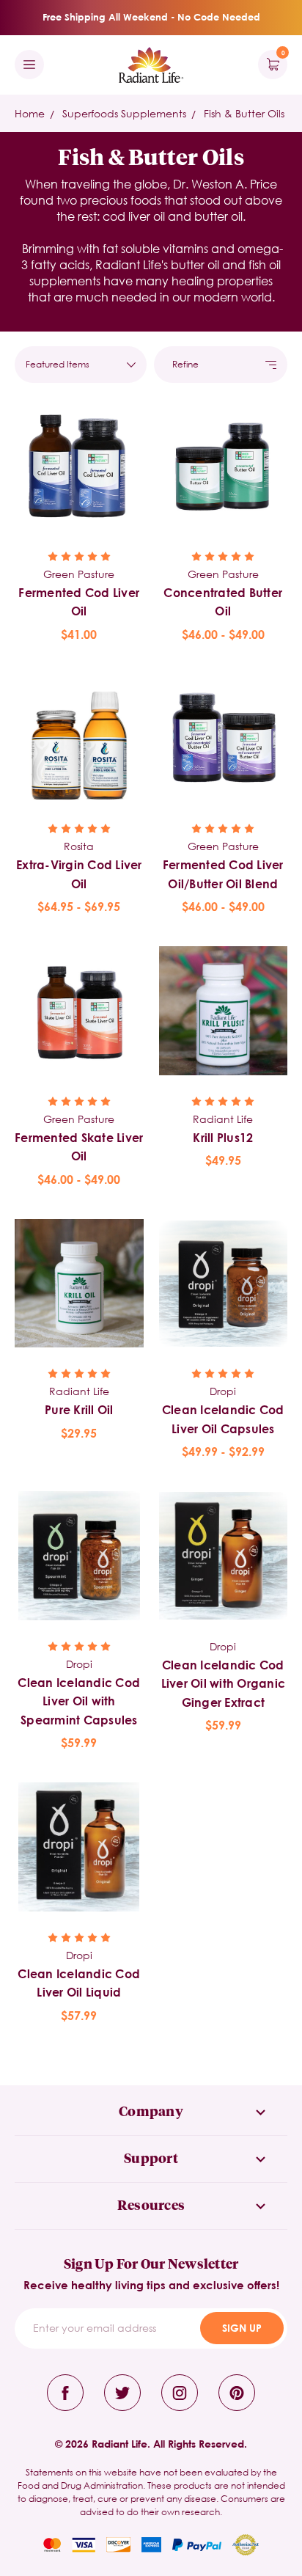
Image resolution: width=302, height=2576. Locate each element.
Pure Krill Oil (79, 1409)
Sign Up (242, 2328)
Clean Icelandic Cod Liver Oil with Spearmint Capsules (79, 1701)
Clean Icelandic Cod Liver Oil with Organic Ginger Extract (224, 1683)
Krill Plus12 (223, 1137)
